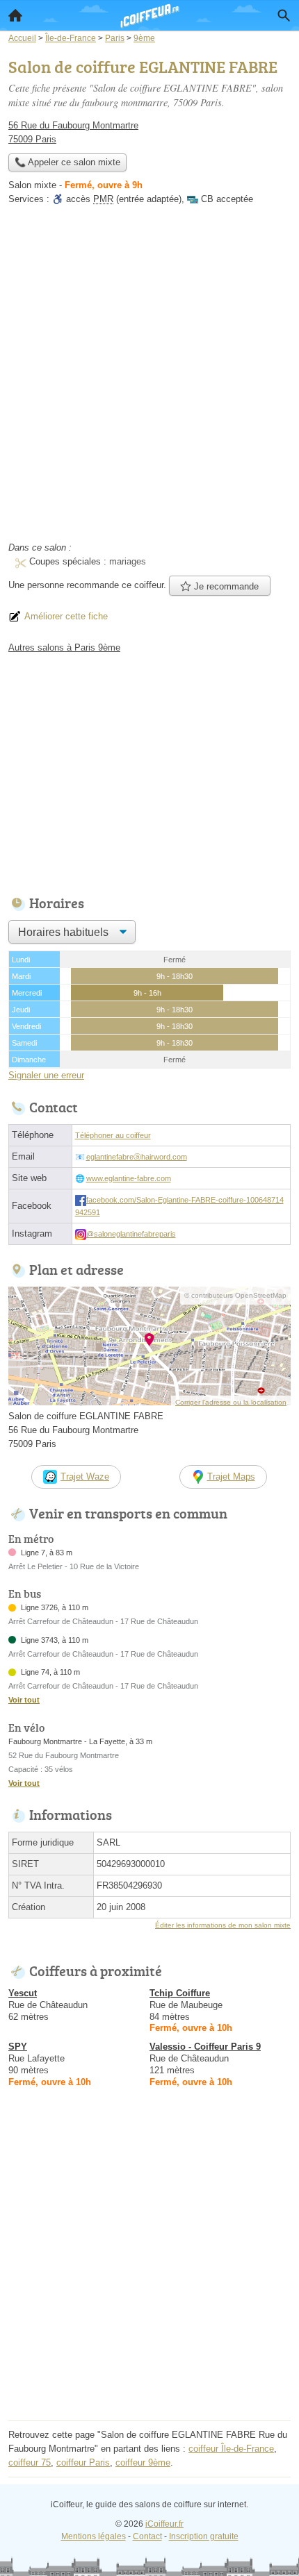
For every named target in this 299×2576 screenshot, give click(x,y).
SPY (18, 2047)
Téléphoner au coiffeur (113, 1135)
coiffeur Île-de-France (231, 2449)
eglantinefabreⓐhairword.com (137, 1157)
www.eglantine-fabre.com (129, 1178)
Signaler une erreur (46, 1075)
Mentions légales (94, 2536)
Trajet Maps (231, 1477)
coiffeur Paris (83, 2462)
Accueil (15, 15)
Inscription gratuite (204, 2536)
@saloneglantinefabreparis (131, 1234)
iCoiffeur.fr (164, 2524)
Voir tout (24, 1700)
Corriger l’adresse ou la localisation (231, 1402)
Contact (147, 2536)
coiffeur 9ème (143, 2462)
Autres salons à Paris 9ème (64, 647)
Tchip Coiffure (180, 1993)
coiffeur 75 (30, 2462)
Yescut (23, 1993)
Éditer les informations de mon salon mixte (223, 1925)
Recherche (284, 15)
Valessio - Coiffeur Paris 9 (205, 2047)
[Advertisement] (149, 378)
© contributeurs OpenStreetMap (235, 1295)
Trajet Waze (85, 1477)
